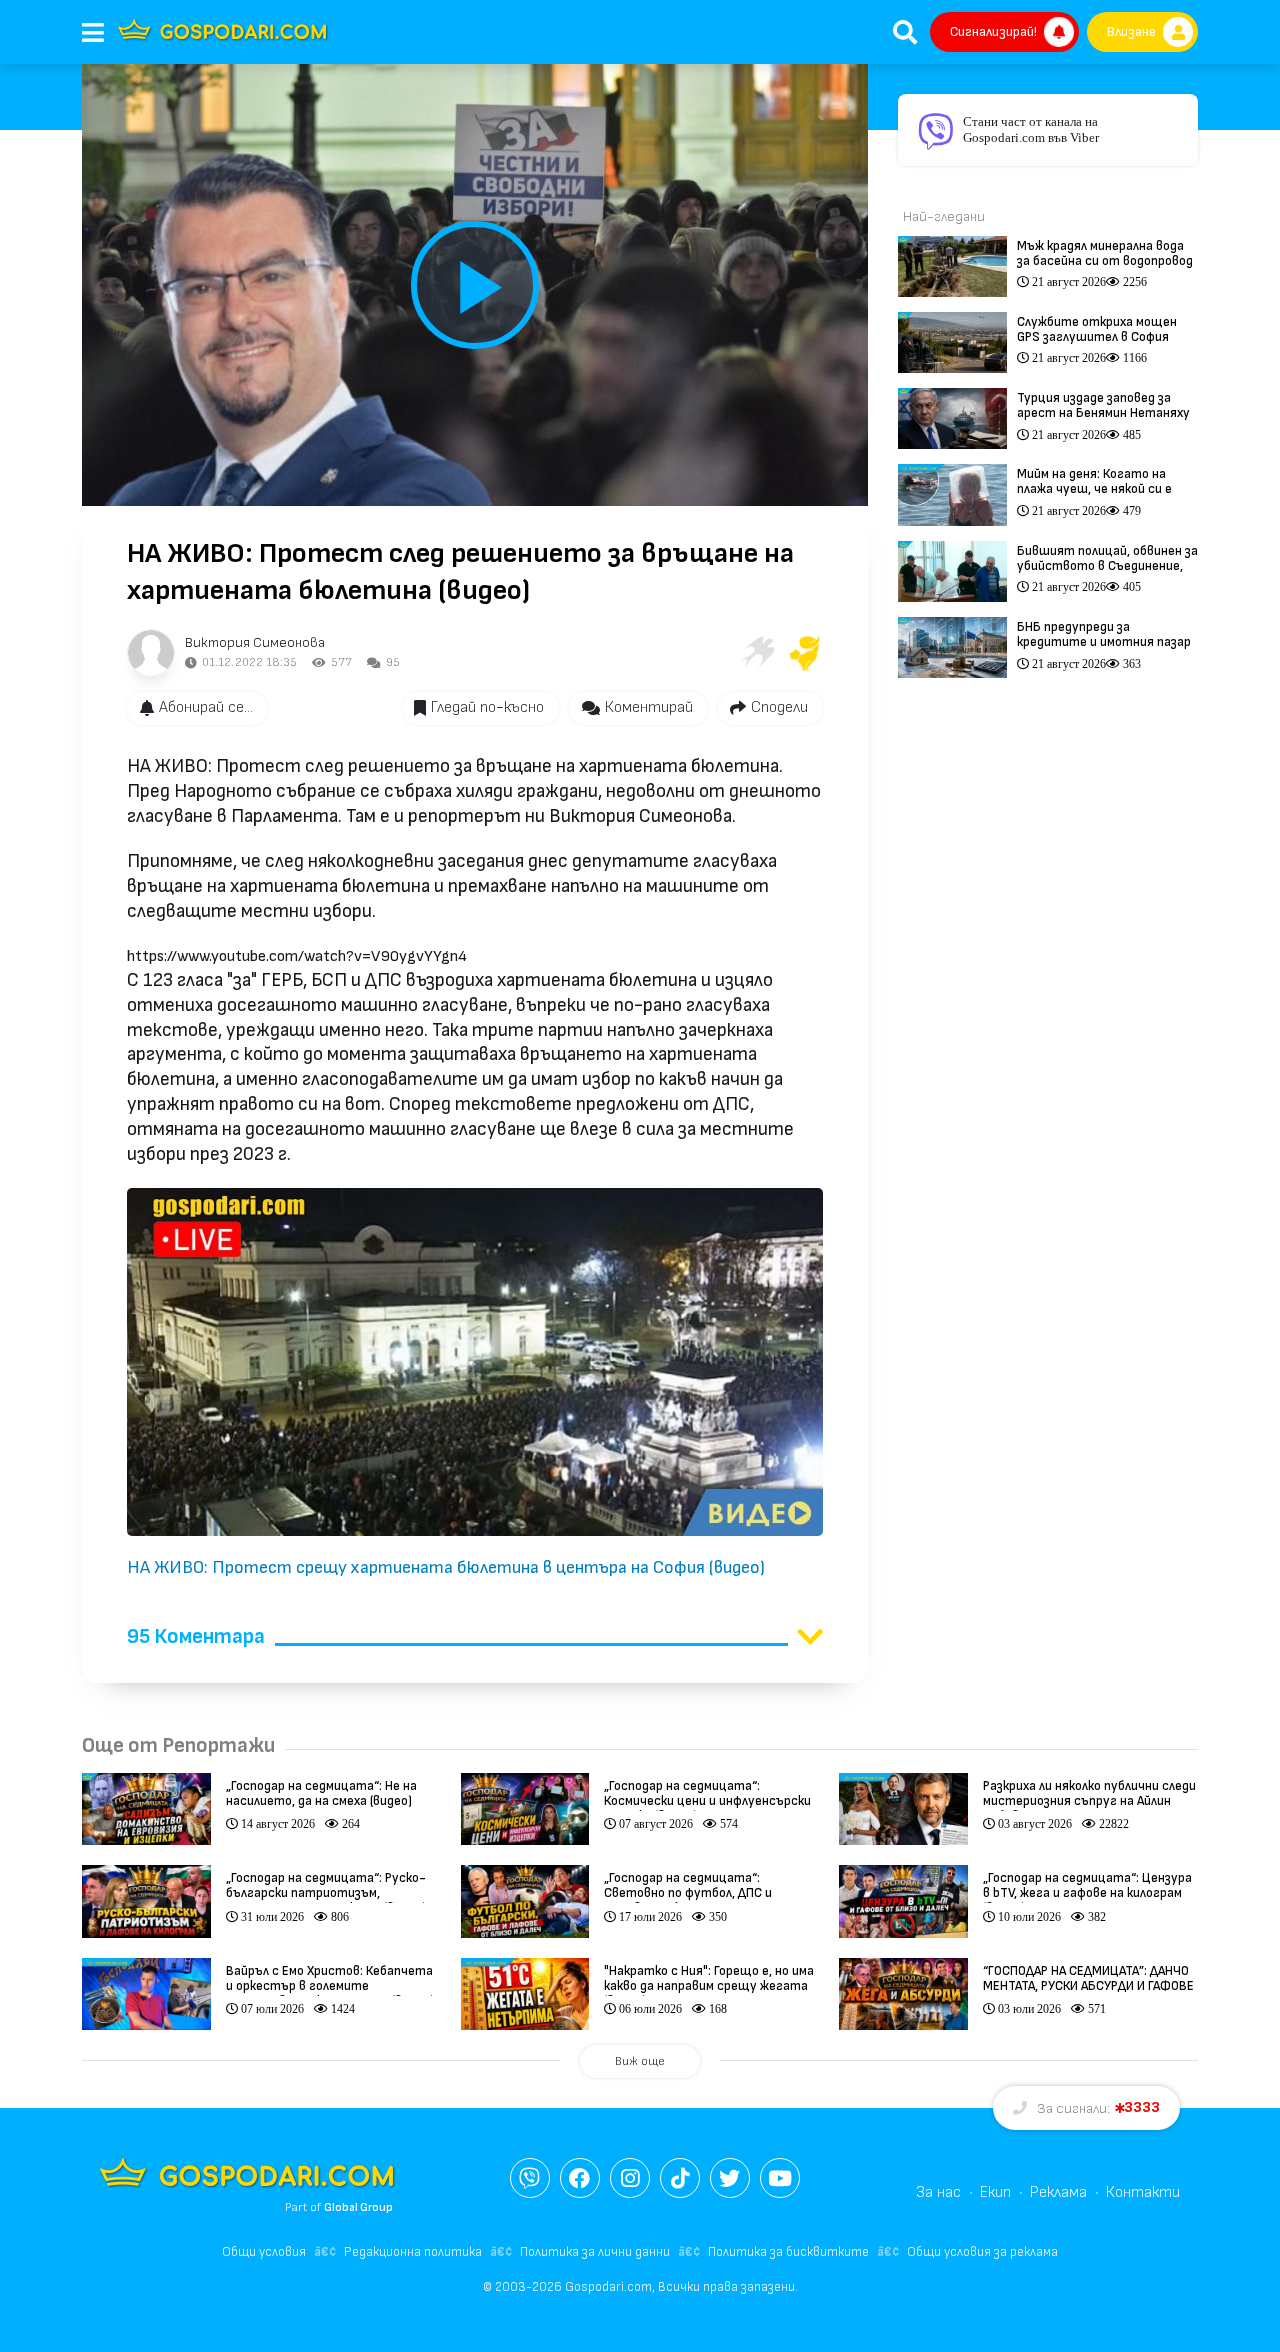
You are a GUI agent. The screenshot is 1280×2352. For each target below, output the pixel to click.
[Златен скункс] (805, 653)
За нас (938, 2192)
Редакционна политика (413, 2252)
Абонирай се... (206, 707)
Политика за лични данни (595, 2252)
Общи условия (264, 2252)
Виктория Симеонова (255, 642)
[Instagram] (630, 2178)
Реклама (1058, 2192)
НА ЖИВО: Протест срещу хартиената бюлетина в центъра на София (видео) (446, 1567)
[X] (730, 2178)
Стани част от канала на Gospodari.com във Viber (1031, 129)
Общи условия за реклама (982, 2252)
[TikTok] (680, 2178)
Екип (995, 2192)
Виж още (640, 2061)
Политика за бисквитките (788, 2252)
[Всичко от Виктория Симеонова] (151, 653)
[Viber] (530, 2178)
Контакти (1143, 2192)
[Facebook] (580, 2178)
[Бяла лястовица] (757, 653)
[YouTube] (780, 2178)
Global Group (358, 2207)
